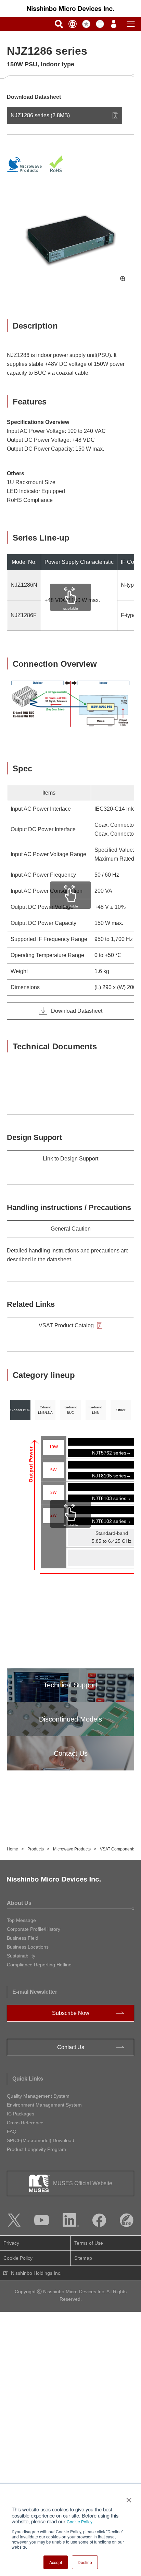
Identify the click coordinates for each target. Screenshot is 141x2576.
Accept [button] (56, 2562)
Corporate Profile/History (34, 1929)
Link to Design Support (70, 1159)
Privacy (11, 2243)
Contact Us (71, 2047)
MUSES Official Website (83, 2183)
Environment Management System (44, 2105)
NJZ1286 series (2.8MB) (40, 115)
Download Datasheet (77, 1011)
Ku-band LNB (95, 1410)
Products (36, 1849)
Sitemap (83, 2258)
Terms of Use (89, 2243)
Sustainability (21, 1956)
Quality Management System (38, 2096)
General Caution (71, 1229)
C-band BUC (20, 1410)
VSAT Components (118, 1849)
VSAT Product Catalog (66, 1325)
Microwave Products (72, 1849)
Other (121, 1410)
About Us (19, 1903)
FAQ (12, 2132)
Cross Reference (25, 2123)
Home (12, 1849)
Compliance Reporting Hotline (39, 1965)
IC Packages (21, 2114)
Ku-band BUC (70, 1410)
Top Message (21, 1920)
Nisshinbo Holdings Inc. (36, 2273)
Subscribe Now (71, 2013)
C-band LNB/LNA (45, 1410)
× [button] (127, 2498)
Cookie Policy (80, 2521)
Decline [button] (85, 2562)
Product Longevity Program (36, 2149)
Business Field (23, 1938)
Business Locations (28, 1947)
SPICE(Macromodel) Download (41, 2140)
